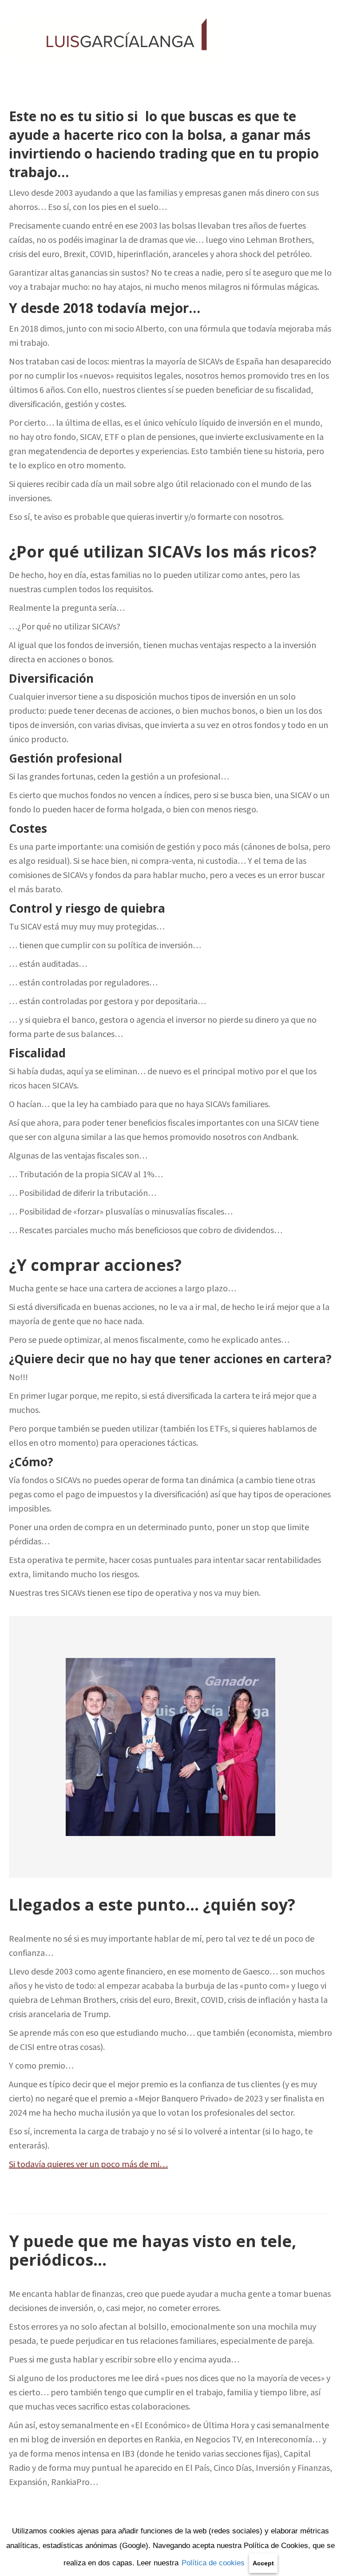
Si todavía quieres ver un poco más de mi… (88, 2164)
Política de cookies (213, 2563)
